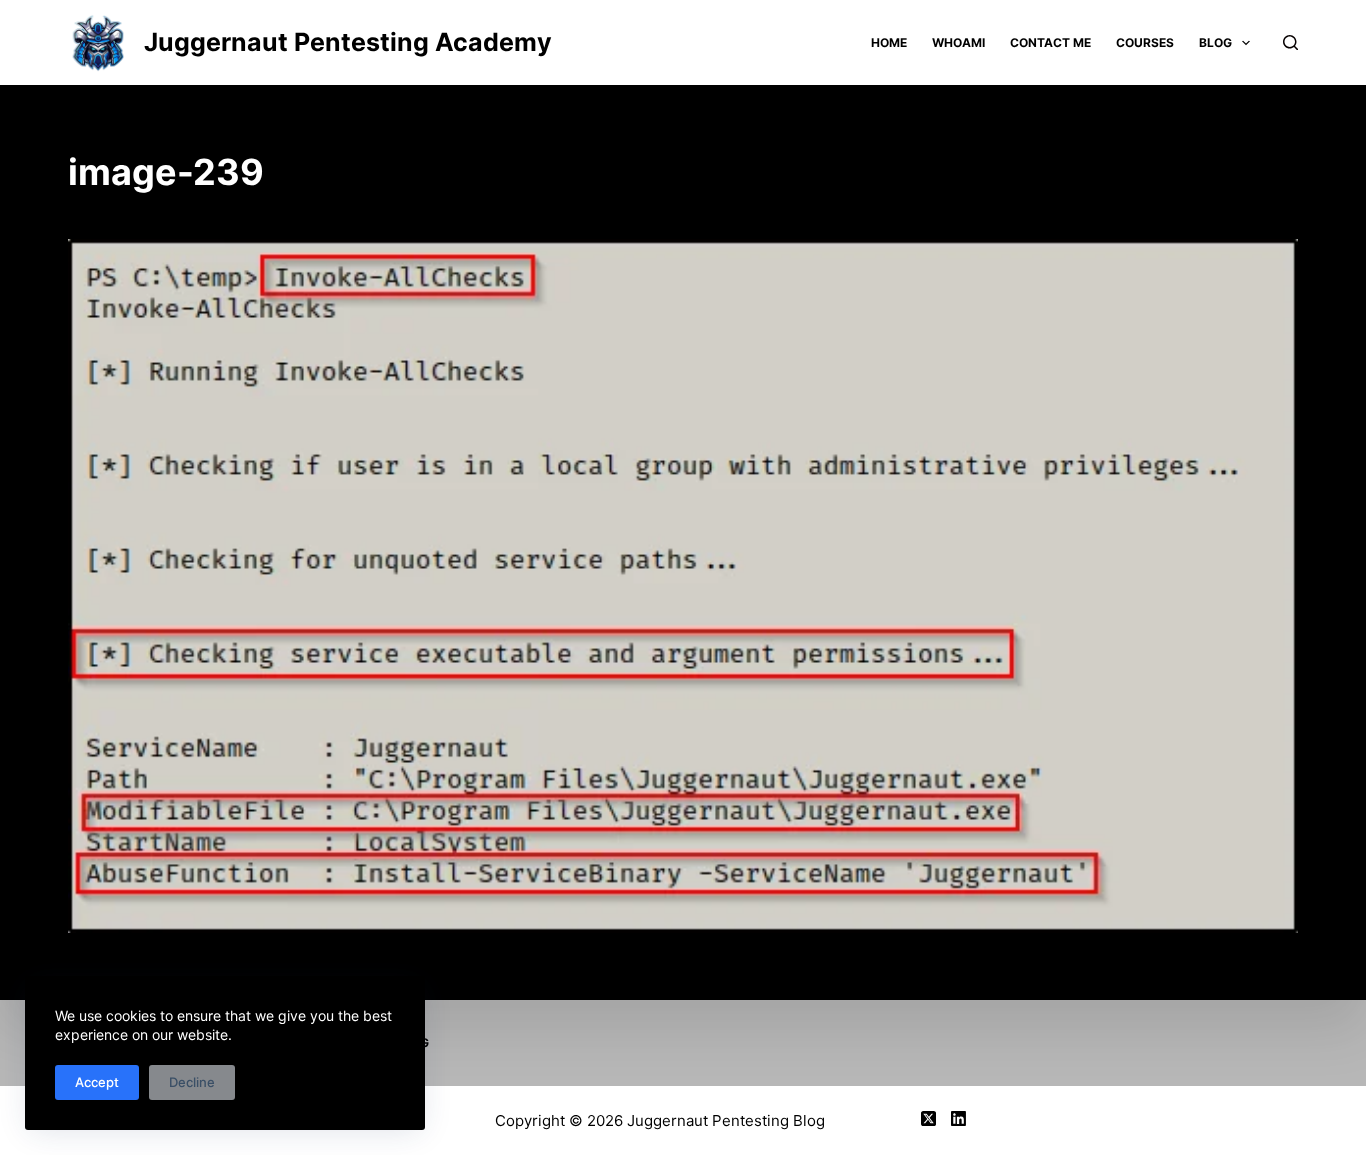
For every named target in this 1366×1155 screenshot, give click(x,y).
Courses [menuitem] (1145, 42)
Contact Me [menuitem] (1050, 42)
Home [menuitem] (889, 42)
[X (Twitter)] (928, 1118)
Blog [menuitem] (1215, 42)
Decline (192, 1082)
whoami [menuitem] (958, 42)
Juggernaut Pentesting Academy (348, 42)
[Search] (1290, 42)
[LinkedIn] (958, 1118)
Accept (97, 1082)
